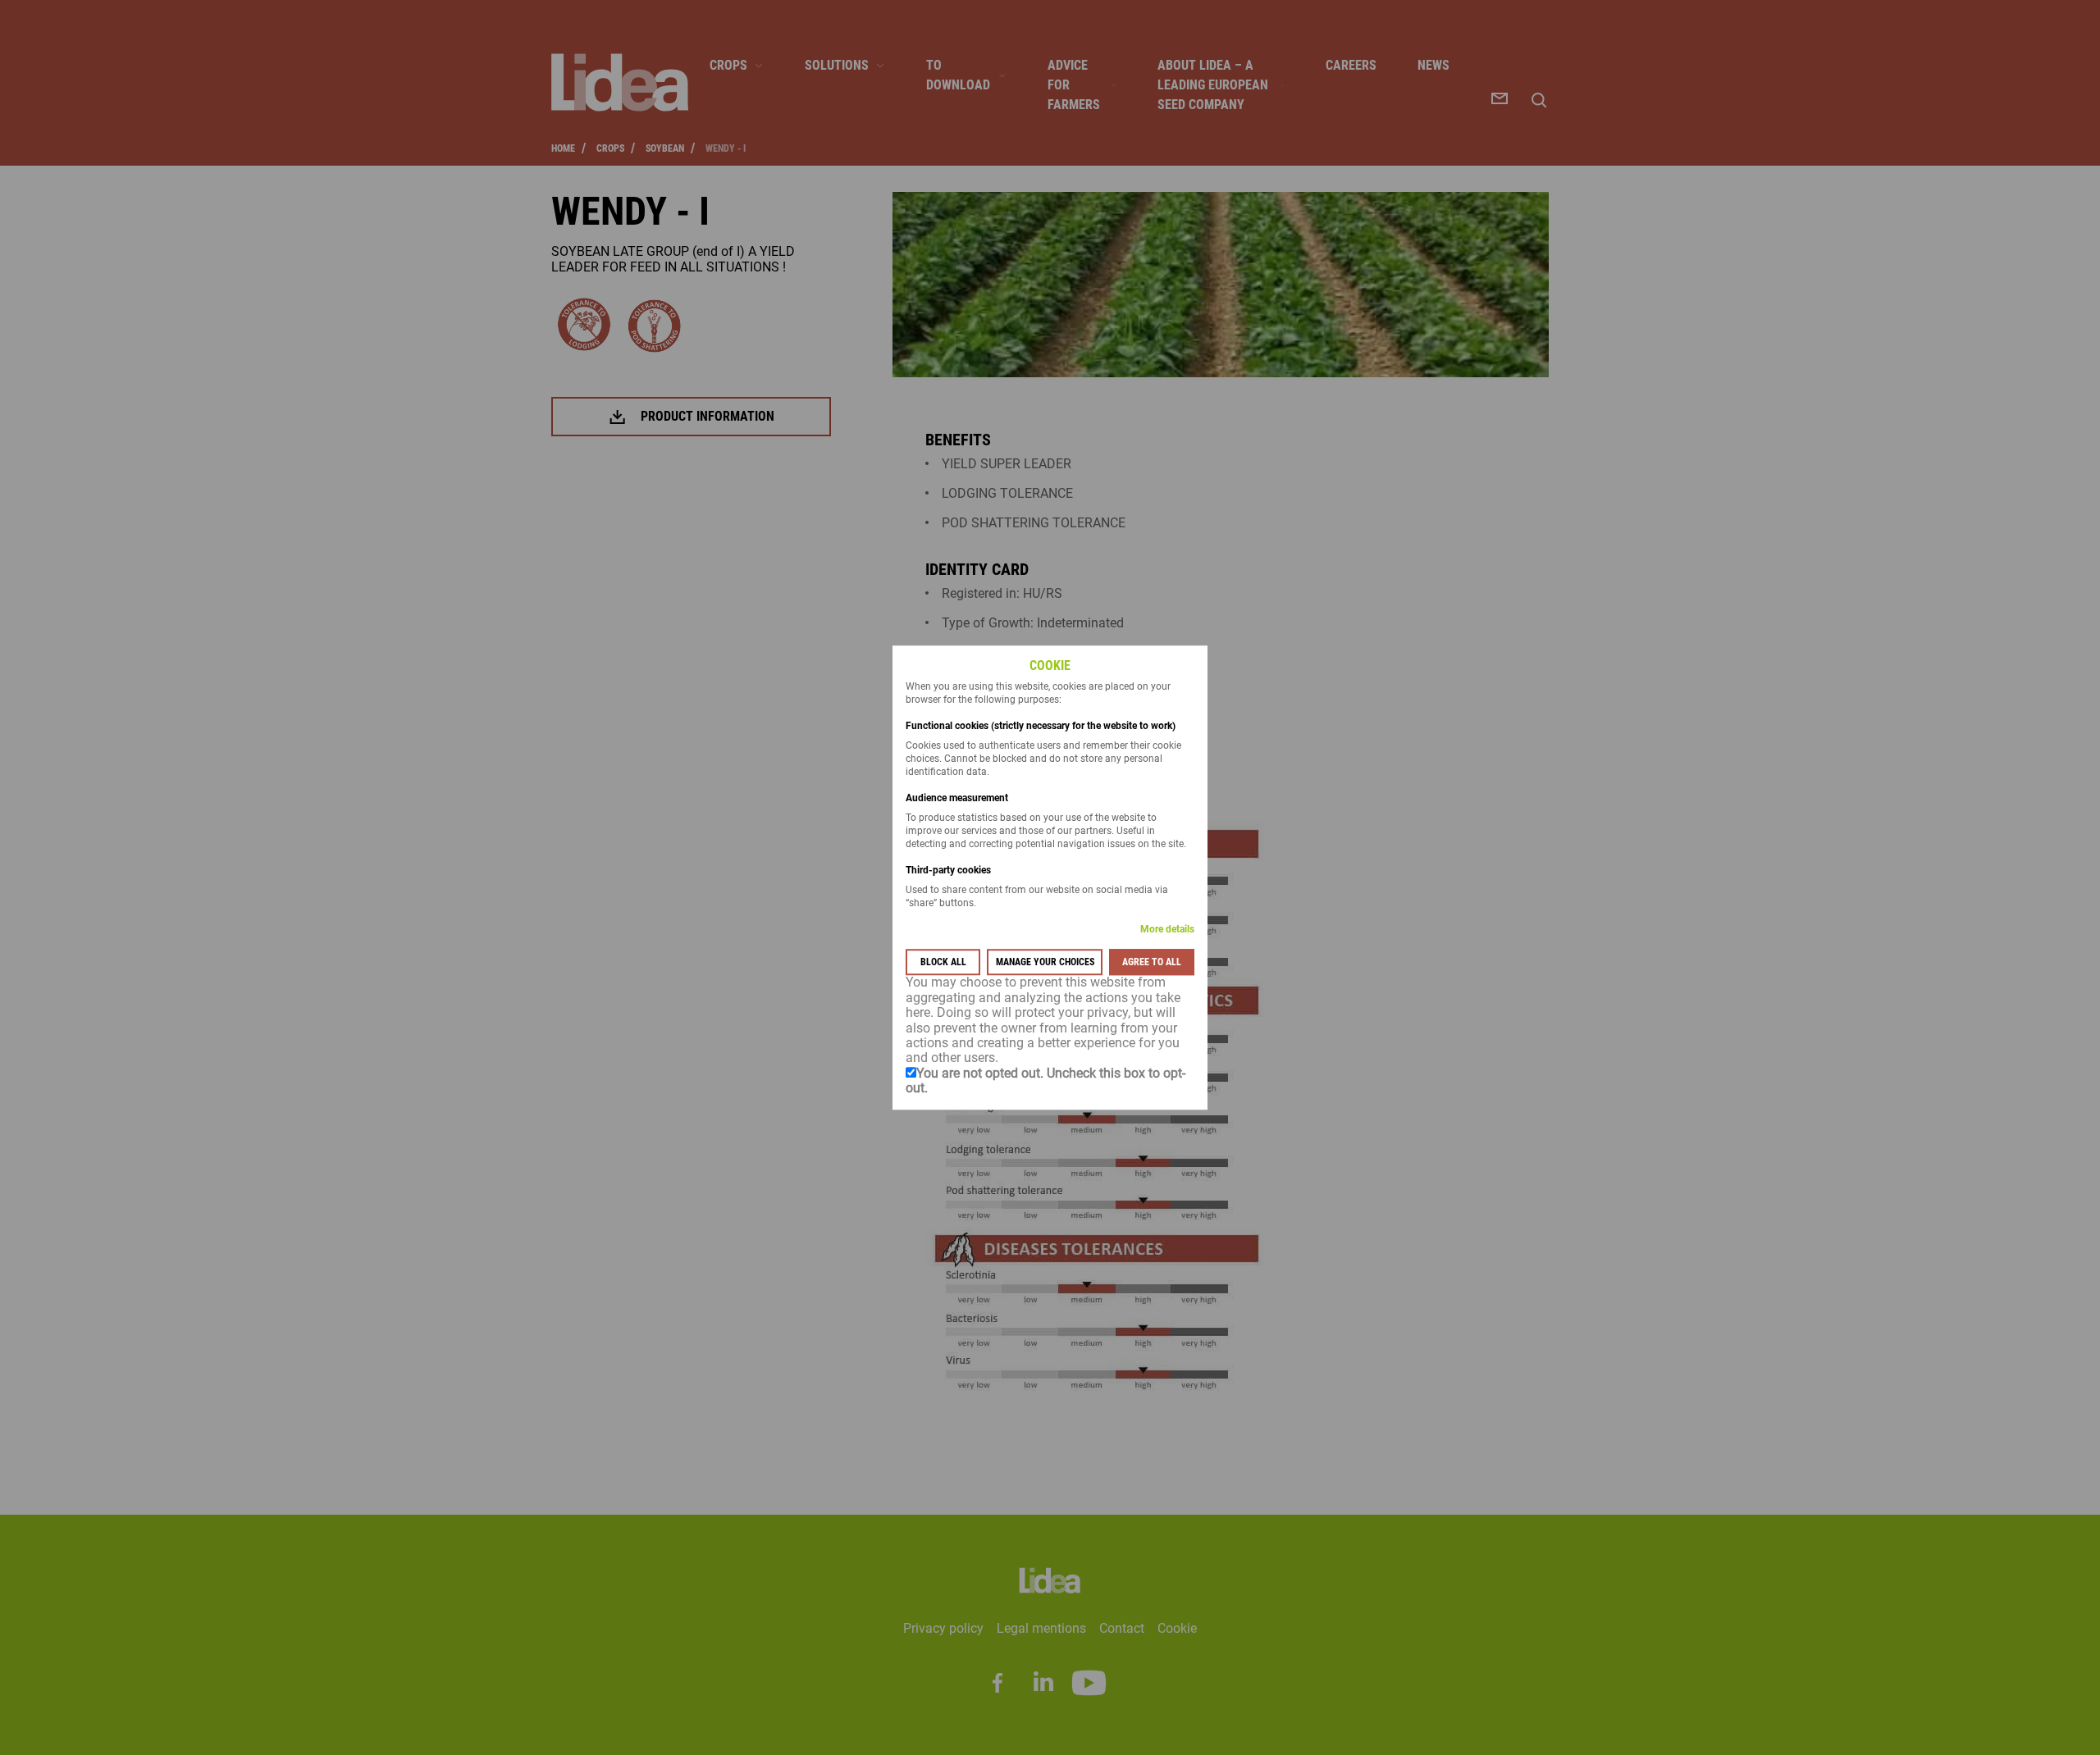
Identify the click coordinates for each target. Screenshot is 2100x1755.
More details (1167, 930)
